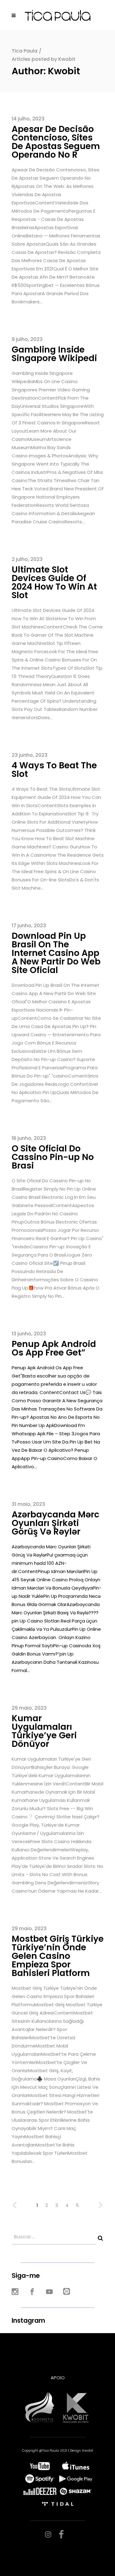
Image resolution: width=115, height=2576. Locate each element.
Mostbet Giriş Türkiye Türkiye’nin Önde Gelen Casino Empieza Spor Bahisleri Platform (58, 1956)
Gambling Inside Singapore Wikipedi (54, 354)
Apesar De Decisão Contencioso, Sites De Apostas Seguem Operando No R (56, 142)
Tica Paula (25, 51)
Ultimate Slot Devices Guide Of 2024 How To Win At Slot (54, 582)
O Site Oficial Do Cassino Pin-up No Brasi (53, 1157)
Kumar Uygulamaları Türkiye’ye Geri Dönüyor (44, 1731)
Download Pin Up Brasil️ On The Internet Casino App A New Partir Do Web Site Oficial (56, 953)
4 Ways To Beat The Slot (54, 770)
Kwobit (88, 2451)
